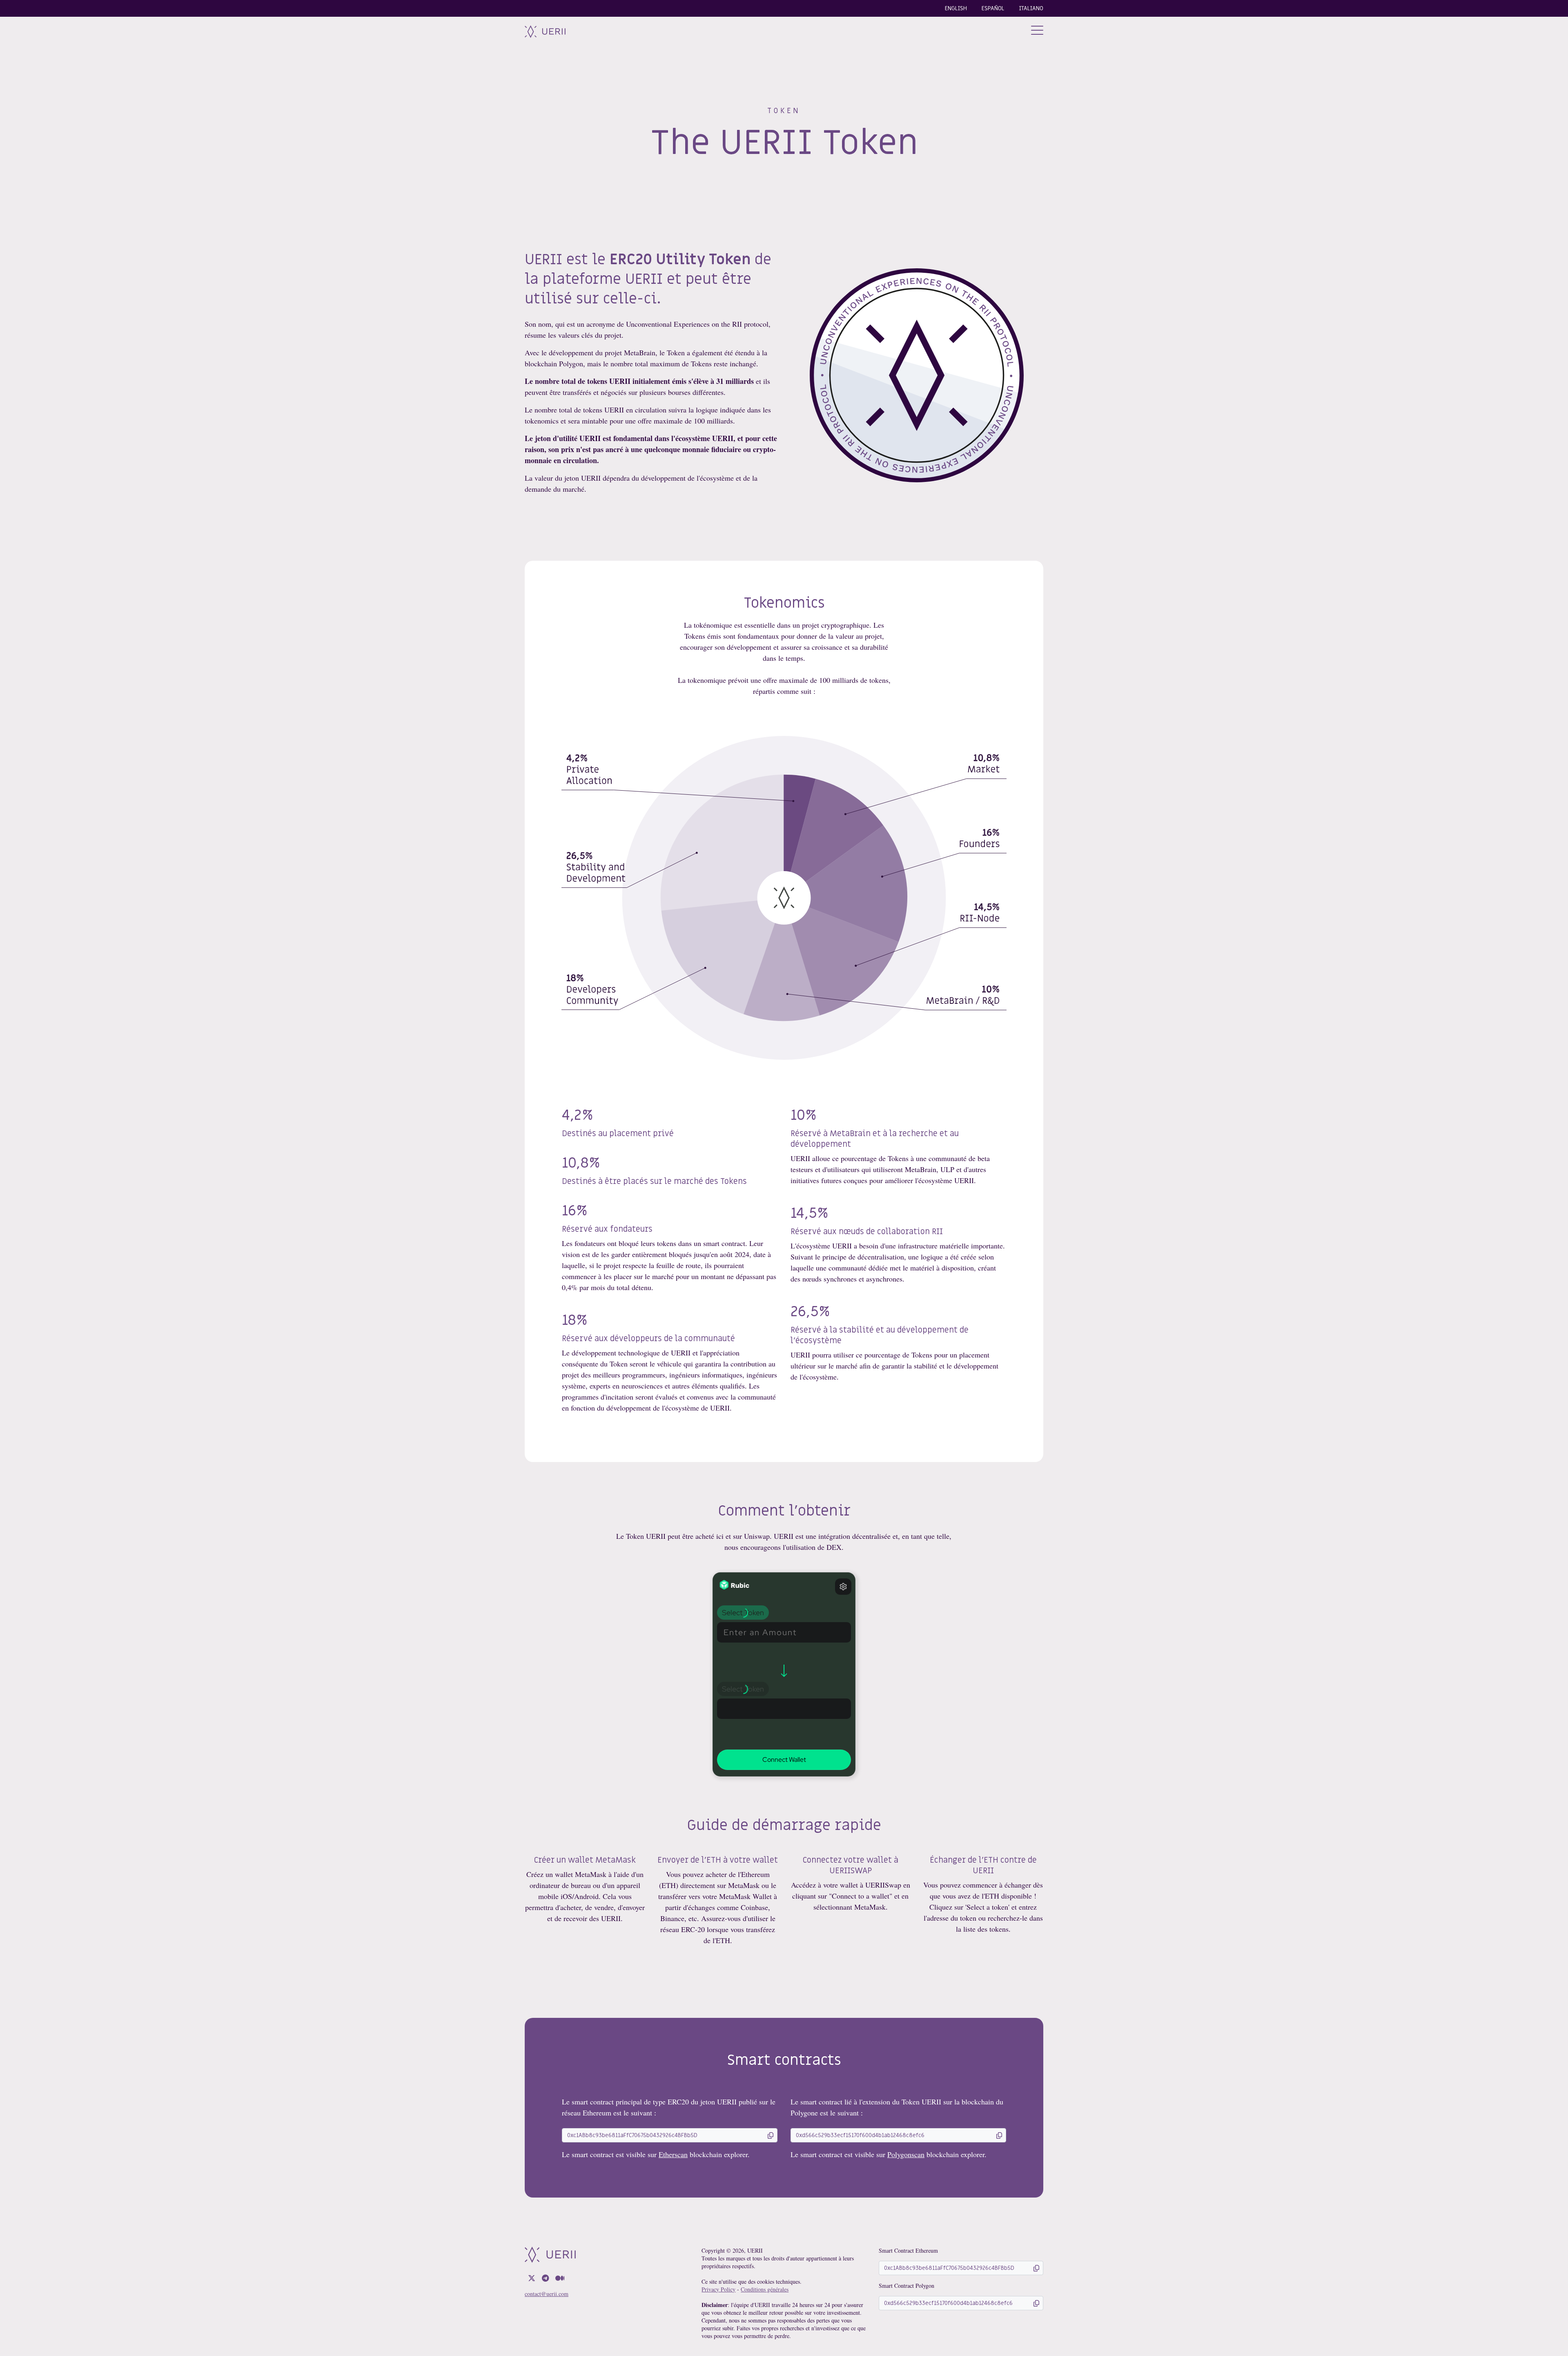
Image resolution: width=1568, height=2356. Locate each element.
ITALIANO (1031, 8)
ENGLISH (956, 8)
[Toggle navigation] (1037, 31)
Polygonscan (906, 2154)
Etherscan (673, 2154)
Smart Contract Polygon (906, 2286)
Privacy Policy (718, 2289)
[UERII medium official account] (560, 2278)
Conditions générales (765, 2289)
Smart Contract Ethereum (908, 2250)
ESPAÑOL (993, 8)
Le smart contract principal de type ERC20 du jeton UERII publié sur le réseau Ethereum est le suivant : (669, 2107)
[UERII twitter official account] (532, 2278)
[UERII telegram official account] (545, 2278)
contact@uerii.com (547, 2294)
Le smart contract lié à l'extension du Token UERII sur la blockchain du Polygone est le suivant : (897, 2107)
